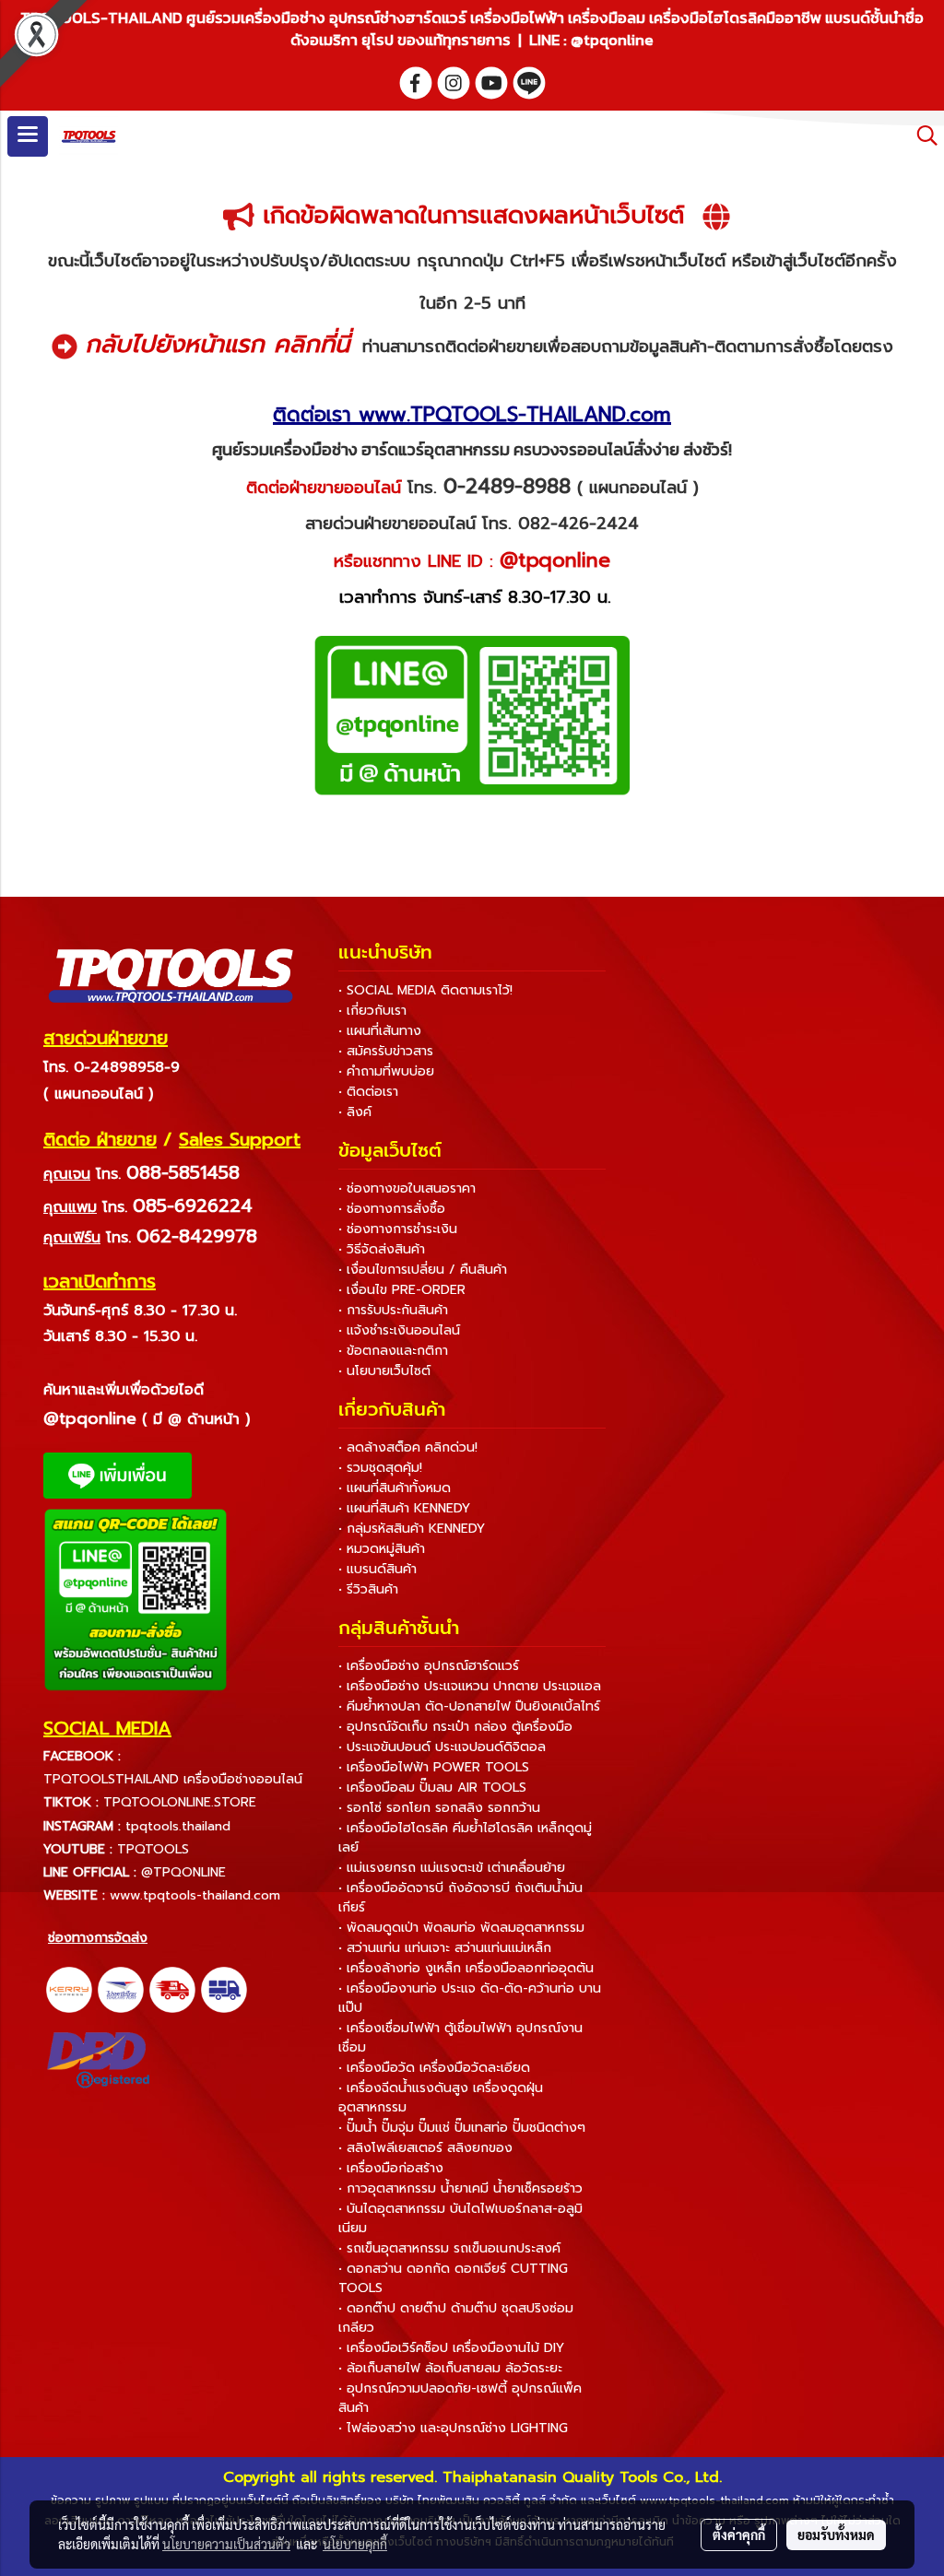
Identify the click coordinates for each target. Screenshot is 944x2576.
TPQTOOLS (153, 1849)
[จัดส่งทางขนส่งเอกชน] (224, 1989)
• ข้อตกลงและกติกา (393, 1351)
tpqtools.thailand (178, 1826)
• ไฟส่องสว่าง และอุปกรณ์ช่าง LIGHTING (453, 2428)
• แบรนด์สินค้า (378, 1569)
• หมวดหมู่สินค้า (382, 1549)
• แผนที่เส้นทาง (380, 1031)
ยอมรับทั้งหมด (836, 2535)
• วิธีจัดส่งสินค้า (382, 1249)
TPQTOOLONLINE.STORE (180, 1802)
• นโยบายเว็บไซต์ (384, 1371)
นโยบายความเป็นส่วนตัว (226, 2544)
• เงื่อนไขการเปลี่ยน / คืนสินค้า (423, 1270)
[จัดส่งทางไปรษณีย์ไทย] (121, 1989)
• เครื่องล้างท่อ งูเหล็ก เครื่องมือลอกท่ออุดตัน (466, 1968)
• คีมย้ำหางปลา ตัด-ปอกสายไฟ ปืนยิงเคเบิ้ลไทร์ (469, 1706)
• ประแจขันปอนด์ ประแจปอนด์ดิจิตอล (442, 1747)
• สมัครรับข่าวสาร (386, 1051)
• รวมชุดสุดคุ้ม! (380, 1468)
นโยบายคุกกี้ (355, 2544)
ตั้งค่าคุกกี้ (739, 2535)
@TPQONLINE (183, 1872)
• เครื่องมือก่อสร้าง (391, 2168)
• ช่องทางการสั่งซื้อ (392, 1209)
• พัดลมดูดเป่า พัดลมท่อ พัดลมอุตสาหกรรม (461, 1928)
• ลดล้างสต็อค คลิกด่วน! (408, 1447)
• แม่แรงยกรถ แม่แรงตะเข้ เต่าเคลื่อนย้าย (452, 1868)
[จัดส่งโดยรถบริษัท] (172, 1989)
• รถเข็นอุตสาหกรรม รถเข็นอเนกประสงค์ (449, 2248)
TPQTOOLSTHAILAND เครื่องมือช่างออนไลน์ (173, 1779)
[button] (921, 135)
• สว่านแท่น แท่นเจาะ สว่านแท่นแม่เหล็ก (445, 1948)
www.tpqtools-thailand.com (195, 1895)
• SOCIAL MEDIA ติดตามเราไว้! (425, 990)
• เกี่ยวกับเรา (372, 1011)
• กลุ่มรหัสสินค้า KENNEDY (412, 1529)
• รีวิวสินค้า (368, 1589)
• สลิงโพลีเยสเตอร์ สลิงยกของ (425, 2148)
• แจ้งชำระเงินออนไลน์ (399, 1330)
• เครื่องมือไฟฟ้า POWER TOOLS (434, 1767)
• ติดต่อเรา (368, 1092)
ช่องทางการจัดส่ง (98, 1938)
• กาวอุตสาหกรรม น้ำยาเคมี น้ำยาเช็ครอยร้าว (460, 2188)
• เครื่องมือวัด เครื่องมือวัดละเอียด (434, 2068)
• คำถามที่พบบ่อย (386, 1071)
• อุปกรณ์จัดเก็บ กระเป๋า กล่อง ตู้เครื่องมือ (455, 1727)
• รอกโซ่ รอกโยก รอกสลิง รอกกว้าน (439, 1808)
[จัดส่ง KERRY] (69, 1989)
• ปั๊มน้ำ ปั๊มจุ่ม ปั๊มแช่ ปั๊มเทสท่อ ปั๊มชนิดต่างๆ (462, 2128)
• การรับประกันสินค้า (393, 1310)
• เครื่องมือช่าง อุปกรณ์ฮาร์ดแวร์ (429, 1666)
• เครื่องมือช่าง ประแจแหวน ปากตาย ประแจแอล (470, 1686)
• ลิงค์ (355, 1112)
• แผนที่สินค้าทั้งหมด (395, 1488)
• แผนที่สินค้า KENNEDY (404, 1508)
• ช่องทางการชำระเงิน (398, 1229)
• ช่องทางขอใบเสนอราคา (407, 1188)
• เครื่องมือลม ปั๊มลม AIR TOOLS (432, 1788)
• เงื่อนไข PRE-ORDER (402, 1290)
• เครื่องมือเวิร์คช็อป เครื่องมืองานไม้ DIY (451, 2348)
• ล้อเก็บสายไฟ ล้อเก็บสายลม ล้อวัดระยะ (450, 2368)
